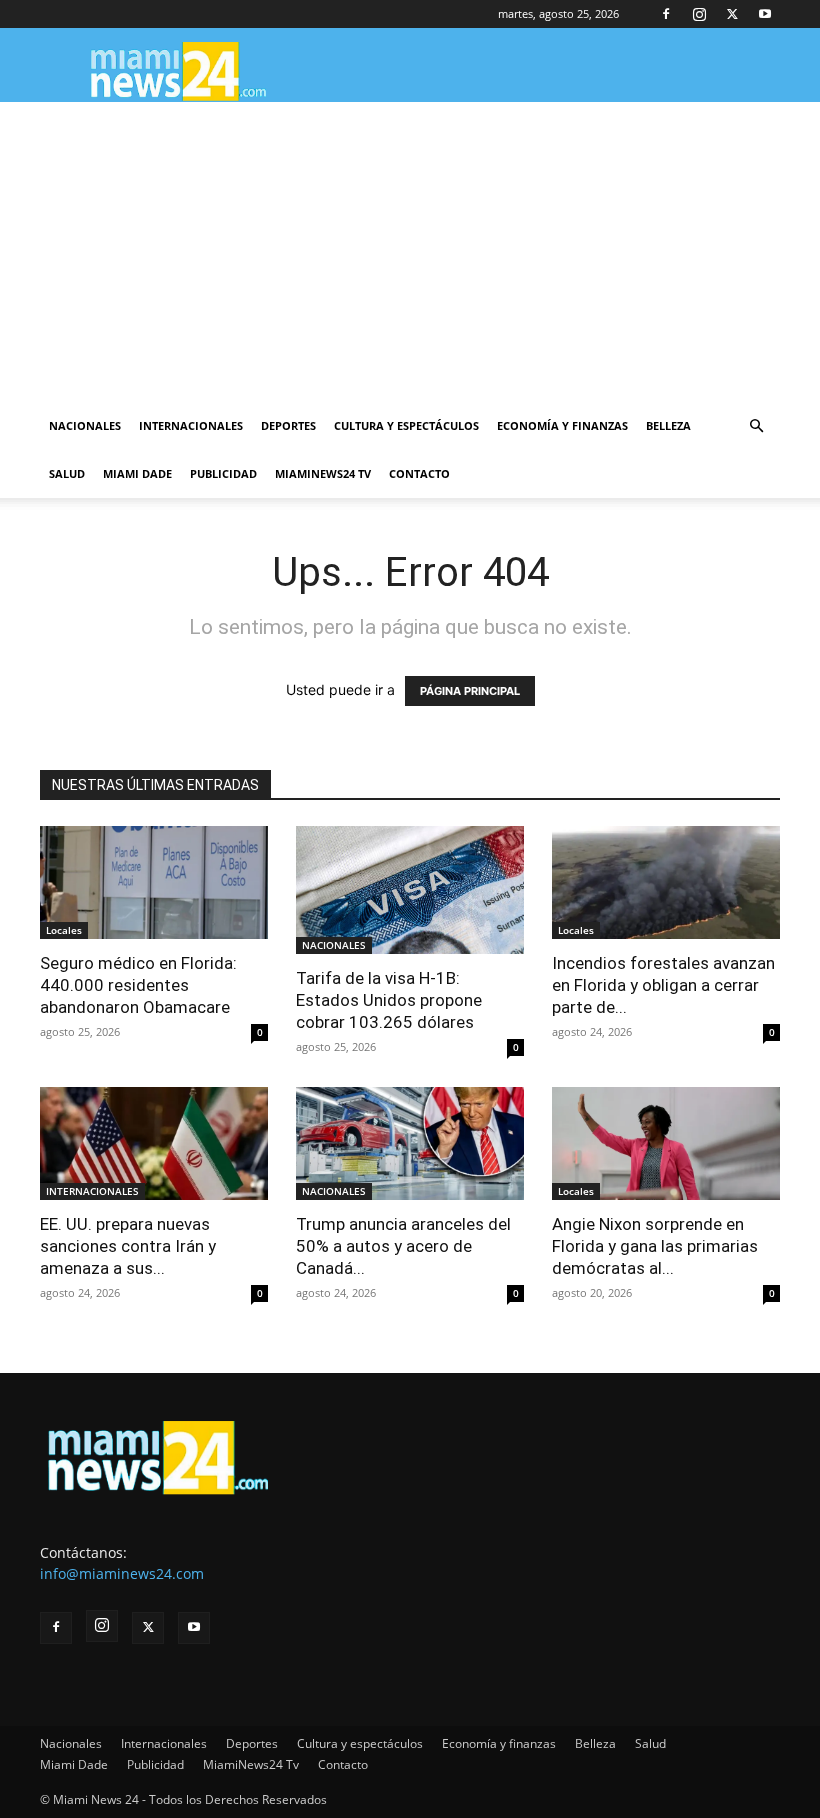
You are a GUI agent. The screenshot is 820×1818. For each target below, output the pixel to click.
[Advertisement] (410, 252)
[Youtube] (765, 14)
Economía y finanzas (562, 425)
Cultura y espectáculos (406, 425)
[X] (732, 14)
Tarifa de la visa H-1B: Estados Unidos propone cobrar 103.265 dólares (389, 1000)
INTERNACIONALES (92, 1191)
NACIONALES (334, 945)
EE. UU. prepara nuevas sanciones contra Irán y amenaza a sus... (128, 1246)
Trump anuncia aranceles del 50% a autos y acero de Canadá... (403, 1246)
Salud (67, 473)
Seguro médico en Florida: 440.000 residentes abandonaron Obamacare (138, 985)
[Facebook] (666, 14)
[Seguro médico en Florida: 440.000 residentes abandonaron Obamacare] (154, 882)
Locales (64, 930)
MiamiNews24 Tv (323, 473)
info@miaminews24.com (122, 1573)
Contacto (419, 473)
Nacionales (85, 425)
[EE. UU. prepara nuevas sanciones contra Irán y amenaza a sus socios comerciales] (154, 1143)
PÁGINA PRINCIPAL (470, 691)
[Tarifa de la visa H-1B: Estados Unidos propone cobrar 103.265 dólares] (410, 890)
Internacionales (191, 425)
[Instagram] (699, 14)
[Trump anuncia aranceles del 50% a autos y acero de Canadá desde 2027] (410, 1143)
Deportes (288, 425)
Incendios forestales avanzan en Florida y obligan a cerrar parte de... (663, 985)
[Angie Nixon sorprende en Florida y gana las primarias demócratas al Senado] (666, 1143)
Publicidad (223, 473)
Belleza (668, 425)
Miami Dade (137, 473)
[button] (756, 426)
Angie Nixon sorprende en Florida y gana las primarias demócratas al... (655, 1246)
